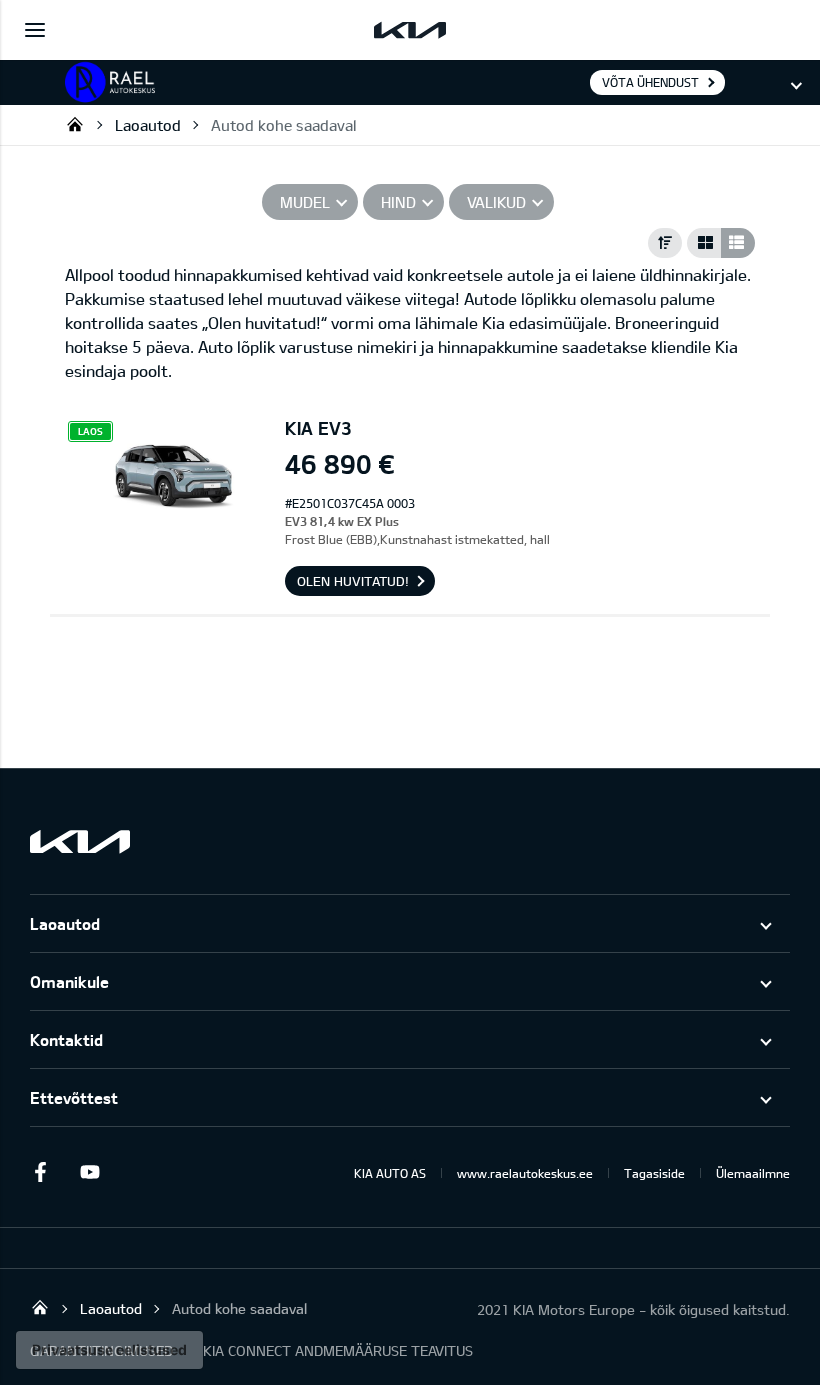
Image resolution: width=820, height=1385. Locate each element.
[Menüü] (35, 30)
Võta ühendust (650, 82)
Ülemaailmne (753, 1173)
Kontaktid (66, 1039)
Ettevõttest (74, 1097)
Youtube (90, 1172)
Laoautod (148, 125)
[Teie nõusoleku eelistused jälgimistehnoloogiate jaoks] (109, 1350)
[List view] (738, 243)
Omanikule (69, 981)
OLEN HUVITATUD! (353, 581)
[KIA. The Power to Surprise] (80, 841)
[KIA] (410, 30)
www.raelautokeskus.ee (525, 1173)
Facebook (40, 1172)
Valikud (496, 202)
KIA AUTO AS (390, 1173)
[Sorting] (665, 243)
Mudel (305, 202)
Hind (398, 202)
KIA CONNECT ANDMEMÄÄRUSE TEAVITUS (338, 1350)
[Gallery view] (704, 243)
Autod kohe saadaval (283, 125)
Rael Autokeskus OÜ (75, 124)
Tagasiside (654, 1173)
